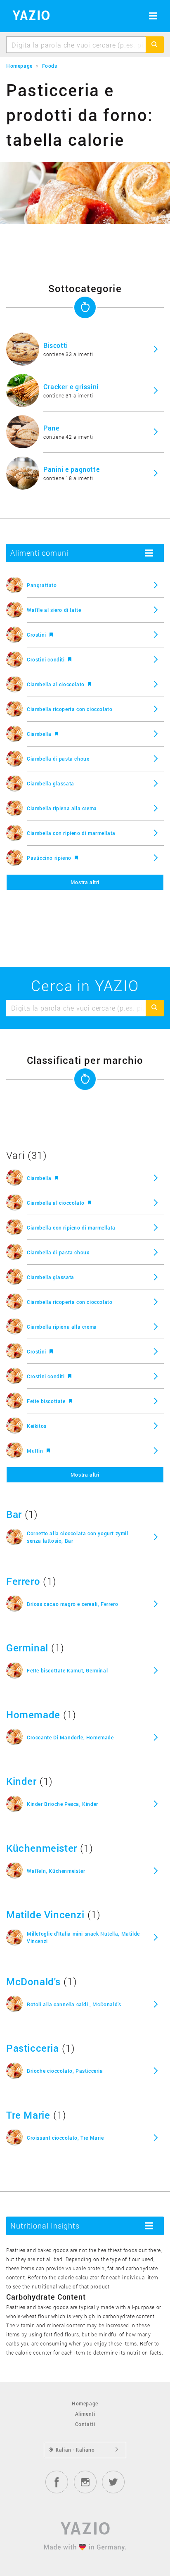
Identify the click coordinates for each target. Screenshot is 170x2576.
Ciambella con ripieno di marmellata (71, 833)
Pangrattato (42, 585)
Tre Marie (28, 2115)
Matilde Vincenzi (45, 1915)
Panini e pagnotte (71, 469)
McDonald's (33, 1981)
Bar (14, 1514)
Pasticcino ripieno (50, 858)
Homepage (85, 2403)
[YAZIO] (28, 17)
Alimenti (85, 2414)
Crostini (37, 635)
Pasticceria (33, 2048)
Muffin (36, 1451)
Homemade (33, 1715)
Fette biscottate (47, 1401)
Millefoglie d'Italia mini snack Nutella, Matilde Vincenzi (83, 1937)
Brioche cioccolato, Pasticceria (65, 2071)
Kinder (21, 1781)
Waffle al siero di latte (54, 610)
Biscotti (56, 345)
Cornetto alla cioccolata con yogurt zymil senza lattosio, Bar (78, 1537)
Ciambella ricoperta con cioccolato (70, 709)
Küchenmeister (42, 1848)
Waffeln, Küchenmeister (56, 1871)
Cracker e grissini (71, 387)
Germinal (27, 1648)
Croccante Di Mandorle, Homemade (70, 1737)
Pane (51, 428)
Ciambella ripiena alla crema (62, 808)
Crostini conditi (46, 659)
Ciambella (40, 734)
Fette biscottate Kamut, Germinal (67, 1670)
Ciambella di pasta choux (58, 759)
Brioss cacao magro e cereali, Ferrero (72, 1604)
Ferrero (23, 1581)
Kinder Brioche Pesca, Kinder (63, 1804)
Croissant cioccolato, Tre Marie (65, 2138)
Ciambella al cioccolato (56, 684)
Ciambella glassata (51, 783)
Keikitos (37, 1426)
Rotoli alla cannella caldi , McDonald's (74, 2004)
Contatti (85, 2424)
